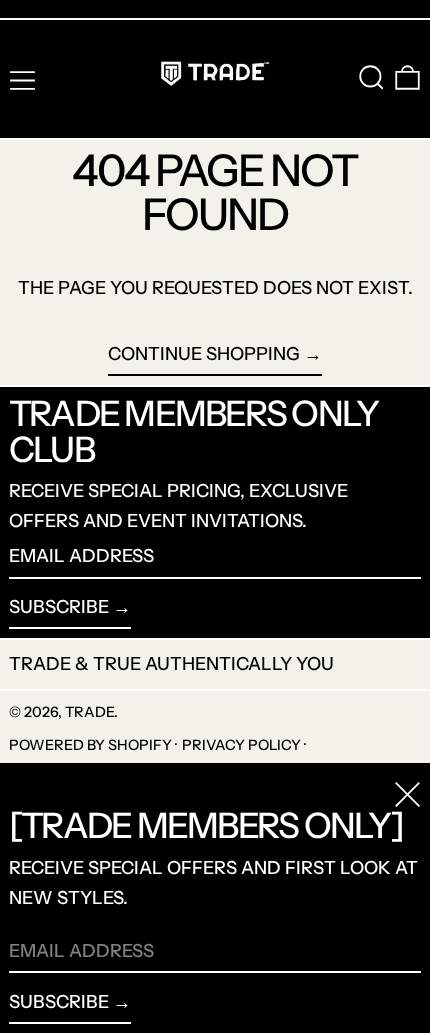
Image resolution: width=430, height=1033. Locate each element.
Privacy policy (241, 745)
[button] (371, 77)
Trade (89, 712)
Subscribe (59, 607)
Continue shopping (204, 354)
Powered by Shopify (90, 745)
